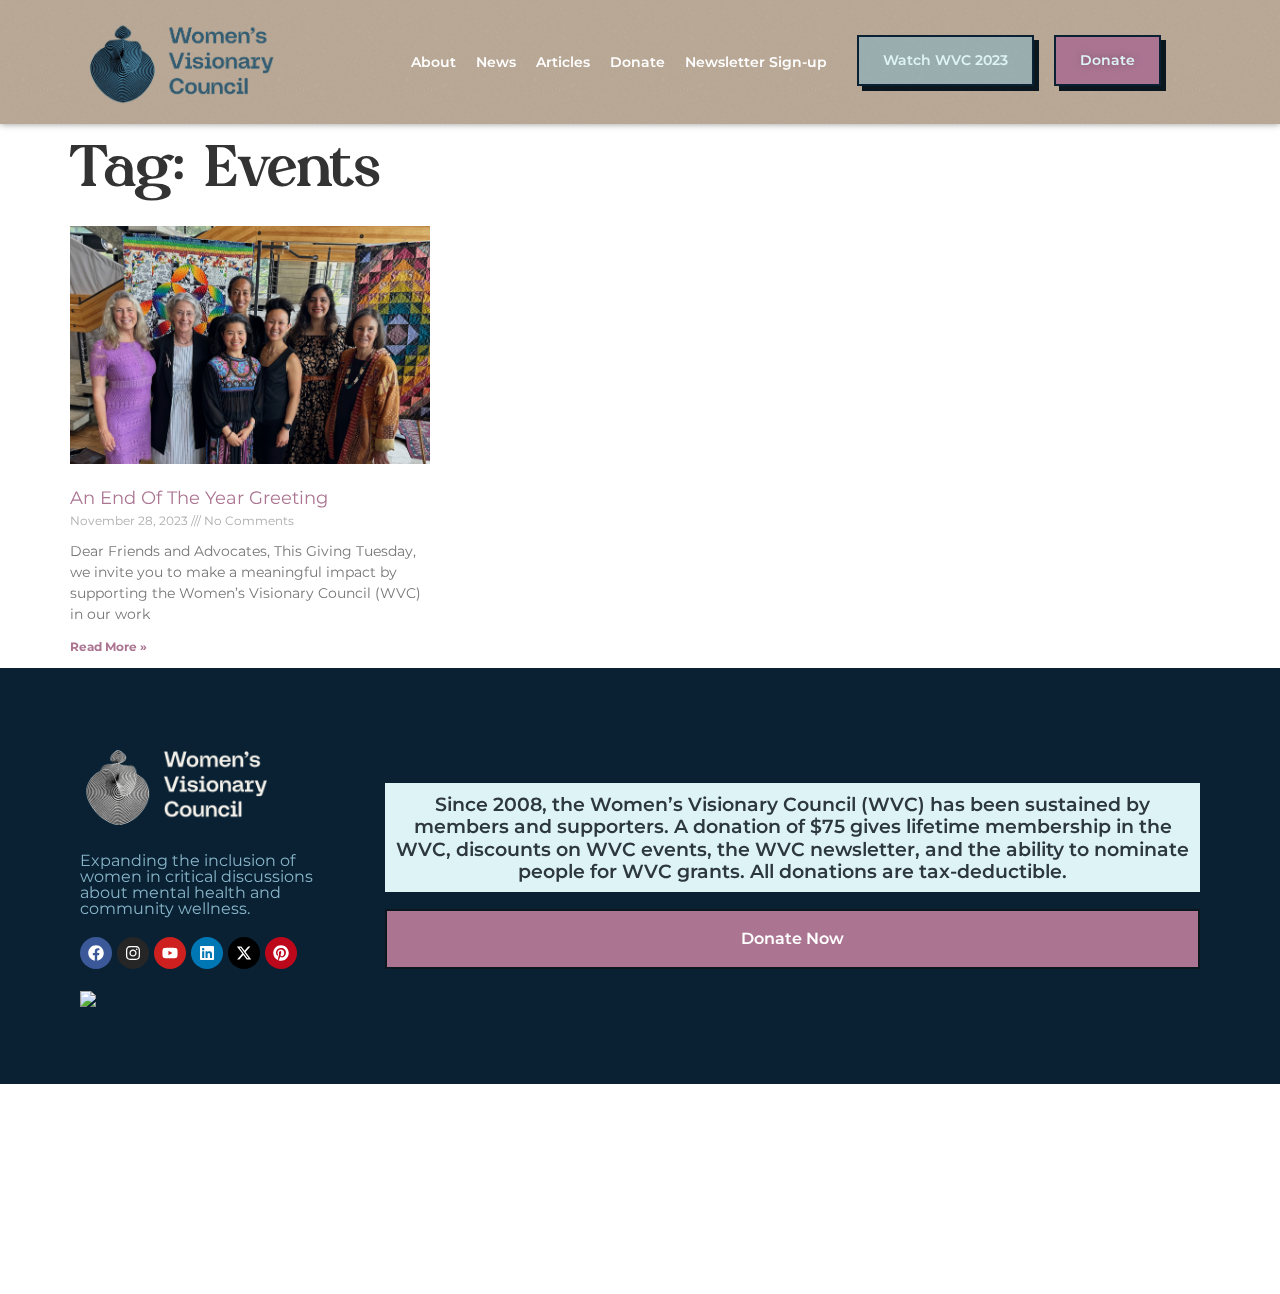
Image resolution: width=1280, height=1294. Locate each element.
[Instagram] (133, 953)
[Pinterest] (281, 953)
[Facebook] (96, 953)
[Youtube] (170, 953)
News (496, 62)
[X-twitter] (244, 953)
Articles (563, 62)
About (433, 62)
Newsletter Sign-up (756, 62)
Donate (637, 62)
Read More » (108, 646)
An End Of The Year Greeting (199, 498)
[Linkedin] (207, 953)
